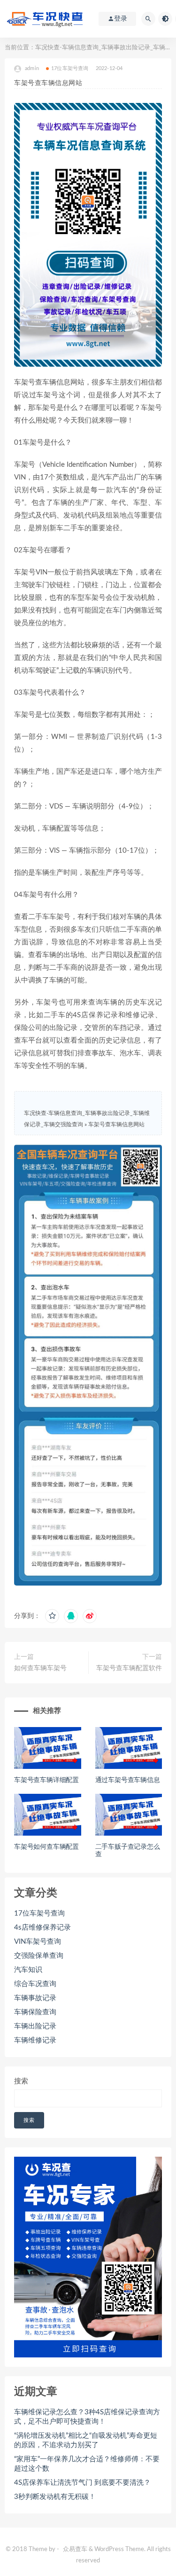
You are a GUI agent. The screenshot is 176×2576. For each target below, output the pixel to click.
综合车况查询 (35, 1984)
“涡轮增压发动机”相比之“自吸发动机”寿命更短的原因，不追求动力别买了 (86, 2440)
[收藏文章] (52, 1616)
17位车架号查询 (70, 68)
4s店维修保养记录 (42, 1928)
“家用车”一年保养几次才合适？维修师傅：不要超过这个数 (87, 2464)
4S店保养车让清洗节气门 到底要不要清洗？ (82, 2483)
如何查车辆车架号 (40, 1668)
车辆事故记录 (35, 1998)
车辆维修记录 (35, 2040)
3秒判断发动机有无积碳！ (55, 2497)
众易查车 (75, 2549)
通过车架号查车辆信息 (128, 1780)
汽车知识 (28, 1970)
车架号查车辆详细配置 (46, 1780)
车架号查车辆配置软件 (129, 1668)
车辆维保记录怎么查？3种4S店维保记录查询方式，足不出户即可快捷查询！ (87, 2417)
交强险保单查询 (39, 1956)
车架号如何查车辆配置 (46, 1847)
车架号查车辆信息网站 (116, 1124)
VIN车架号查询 (38, 1942)
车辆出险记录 (35, 2026)
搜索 (21, 2081)
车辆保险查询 (35, 2012)
